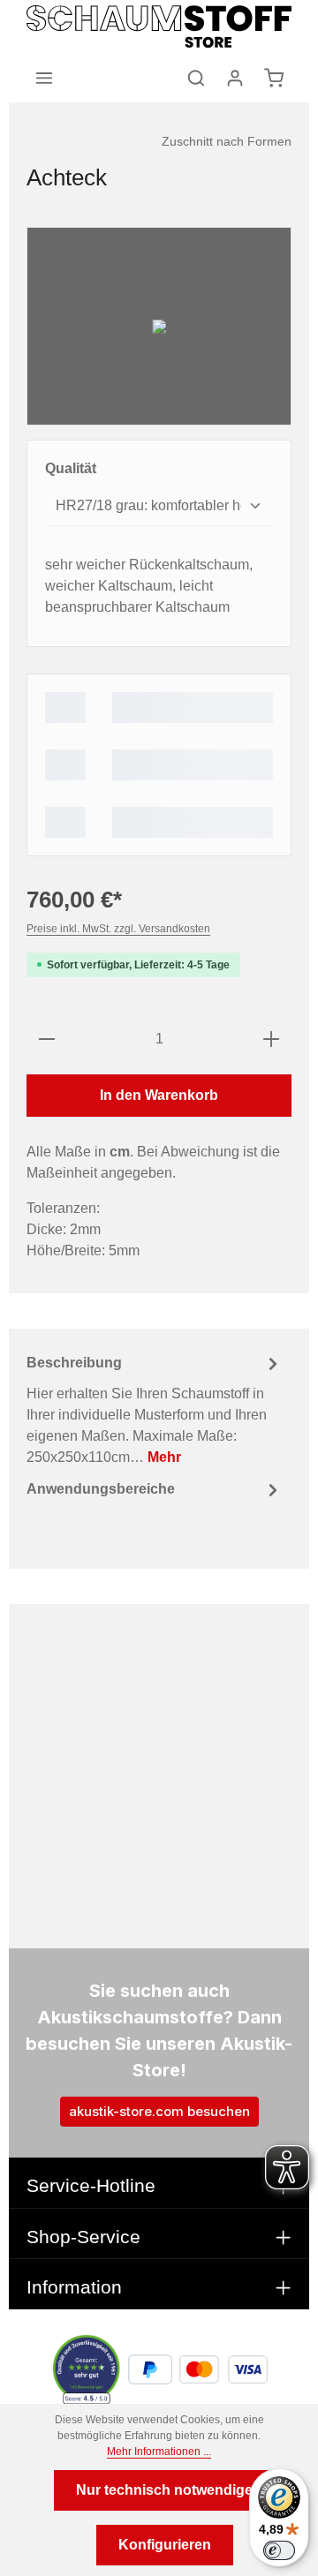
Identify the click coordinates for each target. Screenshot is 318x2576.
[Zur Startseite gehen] (159, 26)
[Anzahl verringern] (47, 1039)
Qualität (71, 468)
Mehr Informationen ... (159, 2452)
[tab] (155, 1409)
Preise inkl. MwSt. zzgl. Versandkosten (118, 929)
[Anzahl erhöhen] (271, 1039)
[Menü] (44, 78)
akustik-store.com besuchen (159, 2111)
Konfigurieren (165, 2545)
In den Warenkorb (159, 1095)
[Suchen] (196, 78)
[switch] (279, 2550)
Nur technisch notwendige (164, 2490)
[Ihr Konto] (235, 78)
